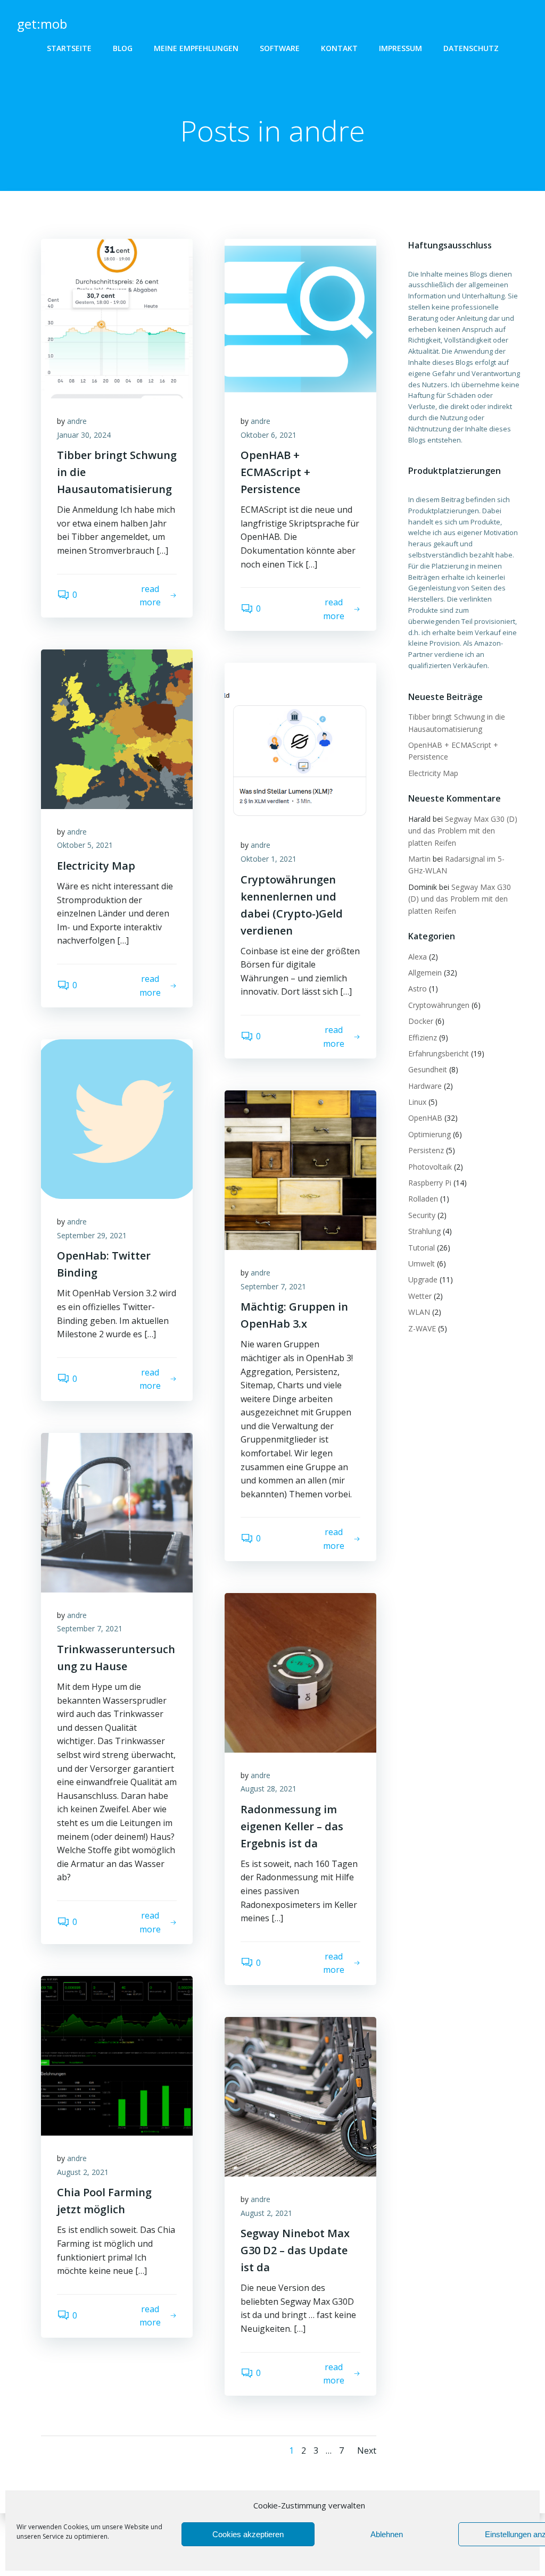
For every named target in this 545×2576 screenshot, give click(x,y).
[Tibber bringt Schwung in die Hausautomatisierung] (117, 318)
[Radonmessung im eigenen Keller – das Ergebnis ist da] (300, 1672)
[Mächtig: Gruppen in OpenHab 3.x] (300, 1169)
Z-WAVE (422, 1328)
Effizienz (423, 1037)
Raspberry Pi (430, 1183)
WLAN (419, 1312)
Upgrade (423, 1279)
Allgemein (425, 973)
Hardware (425, 1086)
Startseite (69, 48)
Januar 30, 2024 (84, 435)
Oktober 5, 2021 (85, 845)
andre (77, 421)
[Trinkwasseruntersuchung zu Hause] (117, 1512)
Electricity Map (433, 773)
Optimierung (430, 1134)
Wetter (420, 1296)
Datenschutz (471, 48)
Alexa (418, 957)
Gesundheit (428, 1069)
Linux (417, 1102)
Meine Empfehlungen (196, 48)
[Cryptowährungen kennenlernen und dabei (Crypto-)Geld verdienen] (300, 742)
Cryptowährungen (439, 1005)
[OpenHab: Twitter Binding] (117, 1118)
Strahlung (424, 1231)
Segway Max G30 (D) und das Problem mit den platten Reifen (463, 831)
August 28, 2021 (269, 1789)
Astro (418, 989)
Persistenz (426, 1150)
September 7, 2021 (273, 1286)
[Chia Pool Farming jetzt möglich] (117, 2055)
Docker (421, 1021)
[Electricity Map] (117, 728)
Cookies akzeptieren (248, 2534)
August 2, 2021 (83, 2172)
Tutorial (422, 1248)
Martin (419, 859)
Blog (123, 48)
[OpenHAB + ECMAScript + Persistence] (300, 318)
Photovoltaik (430, 1167)
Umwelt (422, 1264)
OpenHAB (425, 1118)
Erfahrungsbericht (439, 1053)
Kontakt (339, 48)
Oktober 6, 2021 (269, 435)
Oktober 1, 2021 (269, 859)
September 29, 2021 (92, 1235)
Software (280, 48)
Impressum (401, 48)
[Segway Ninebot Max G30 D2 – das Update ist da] (300, 2096)
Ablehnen (387, 2534)
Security (422, 1215)
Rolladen (423, 1199)
